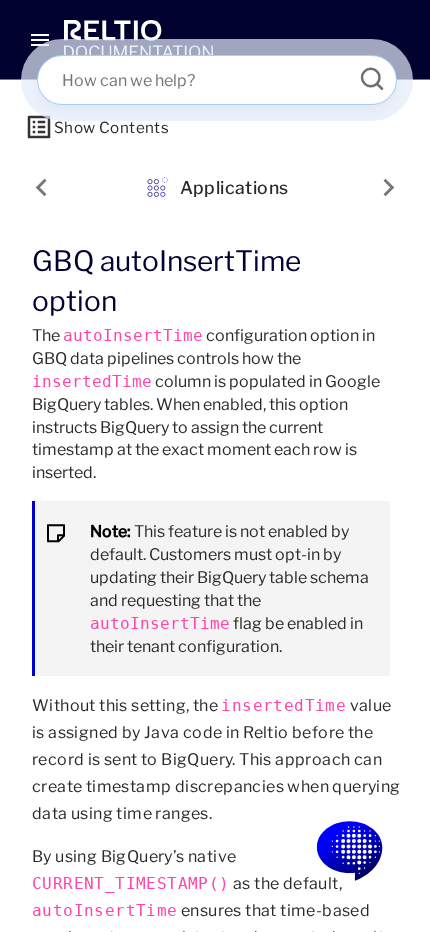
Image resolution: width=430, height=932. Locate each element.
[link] (138, 40)
